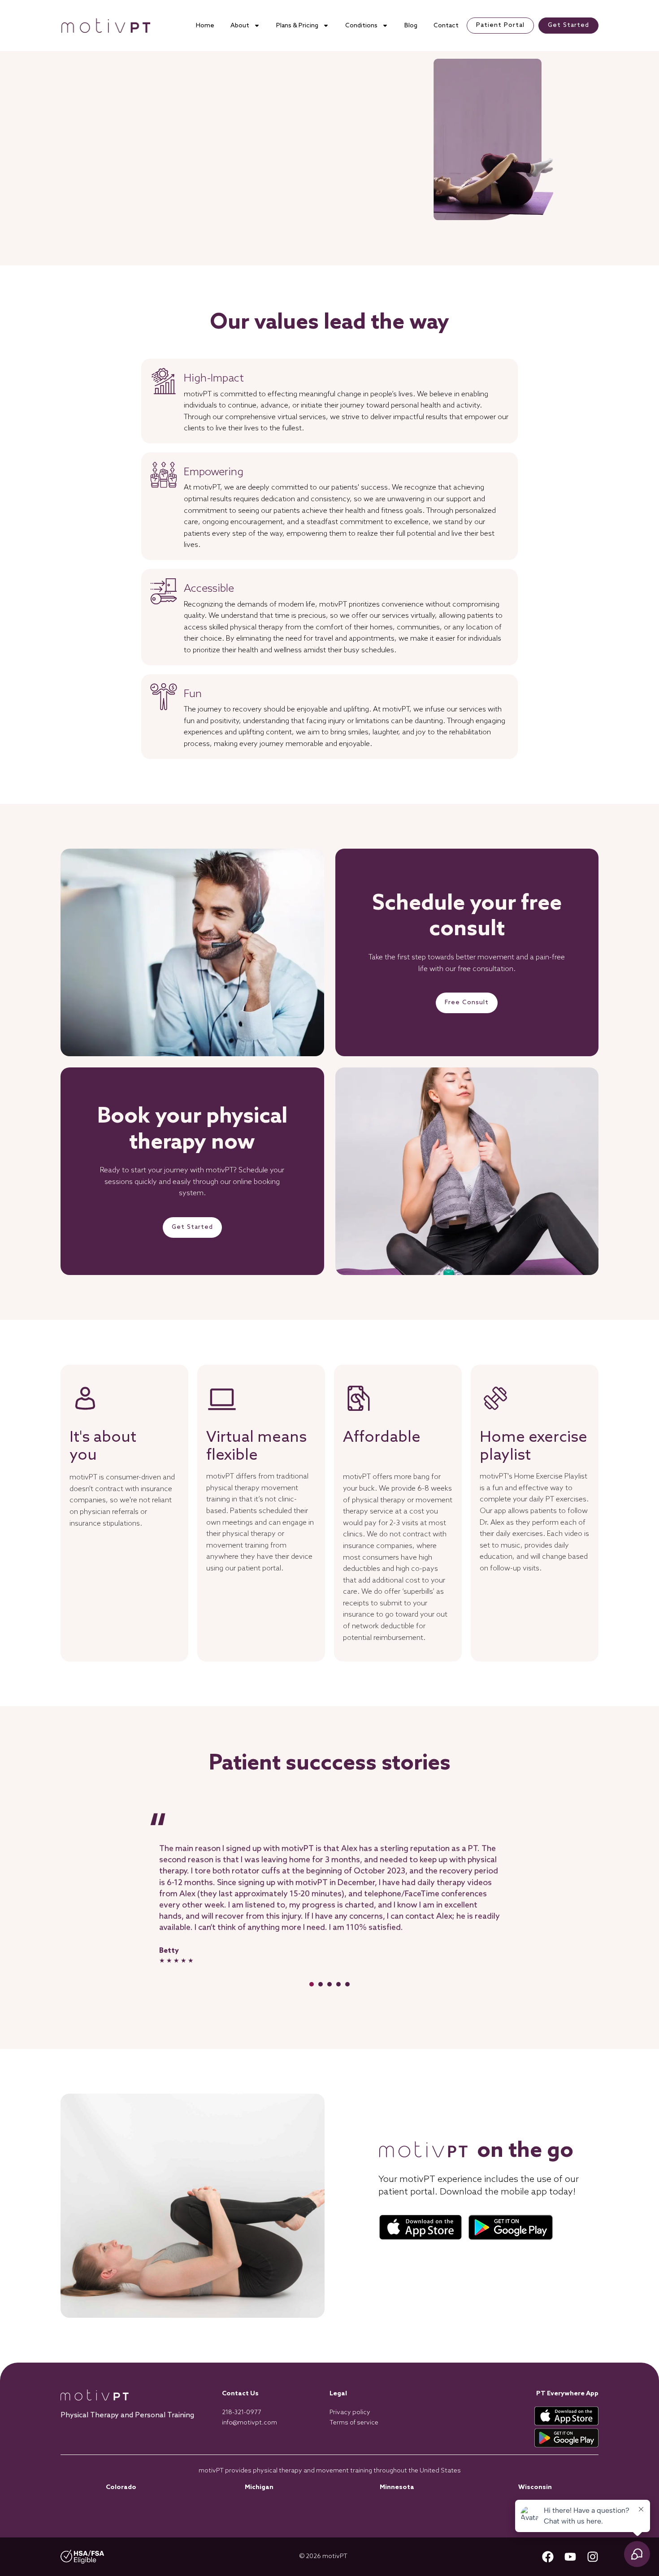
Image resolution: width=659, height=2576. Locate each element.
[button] (312, 1984)
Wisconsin (535, 2487)
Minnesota (397, 2487)
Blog (411, 26)
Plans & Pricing (297, 26)
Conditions (361, 26)
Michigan (259, 2487)
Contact (446, 26)
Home (205, 26)
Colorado (121, 2487)
